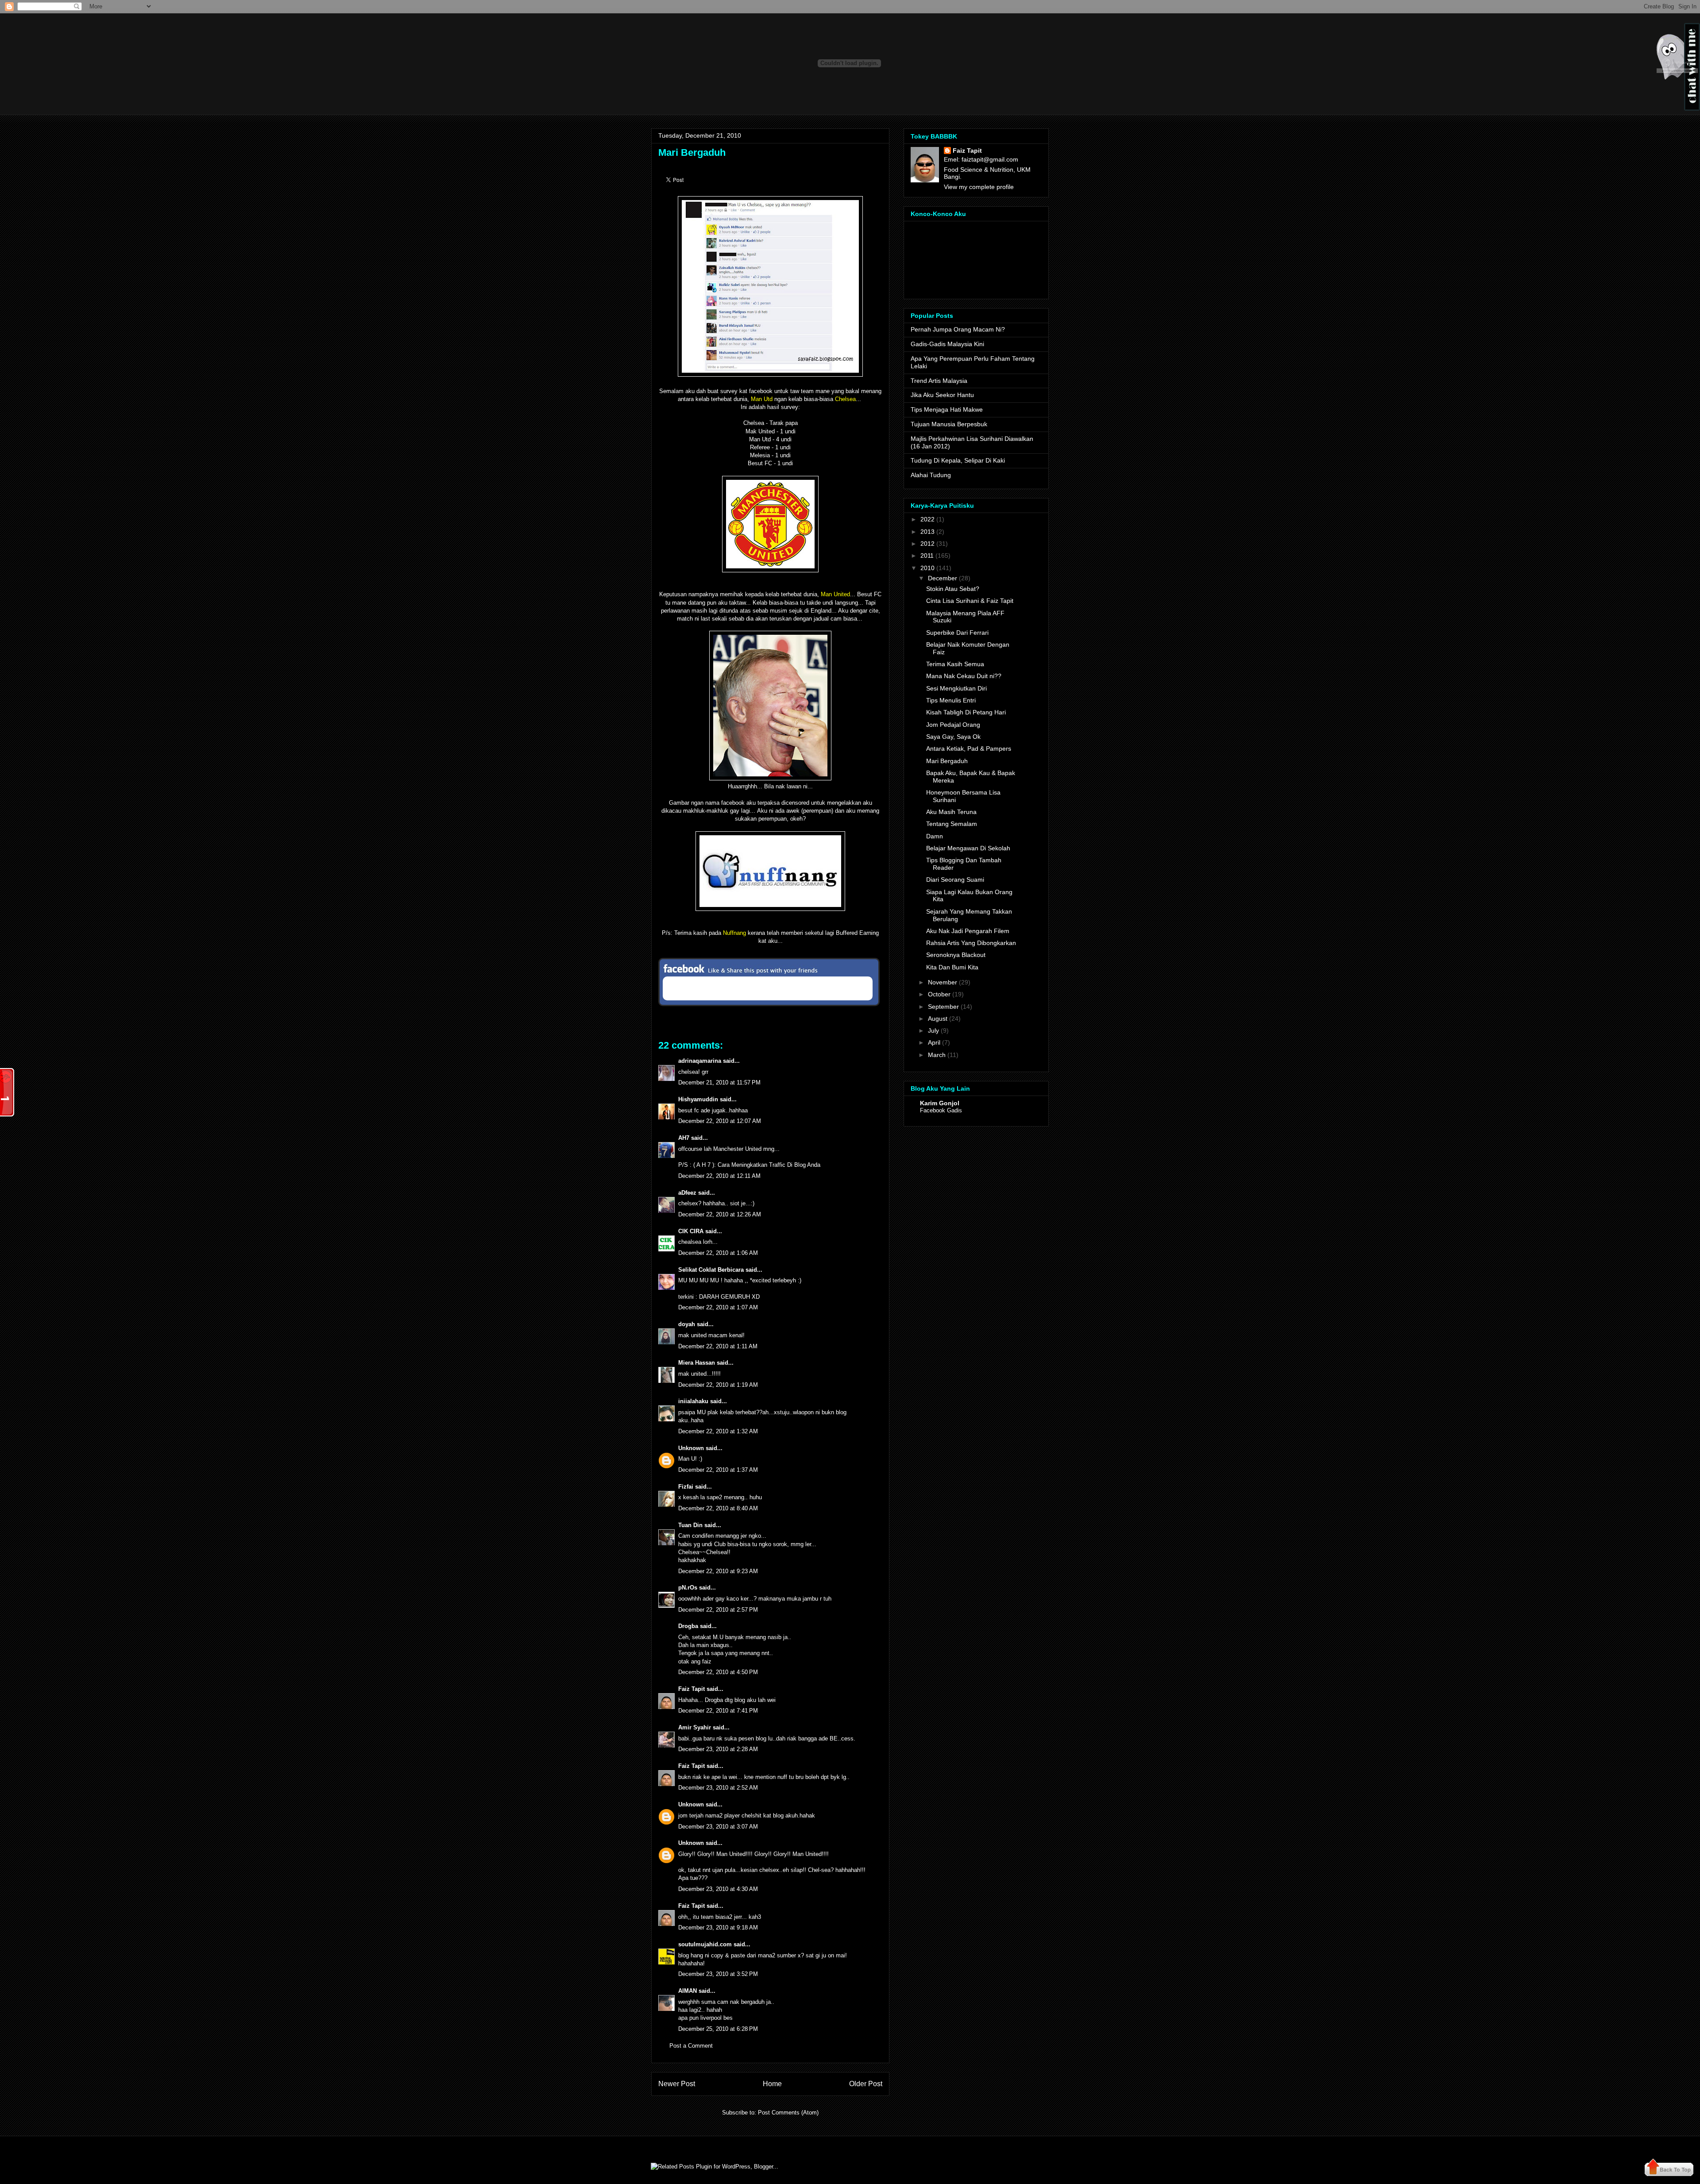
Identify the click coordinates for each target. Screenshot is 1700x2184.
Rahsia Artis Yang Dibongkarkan (971, 943)
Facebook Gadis (941, 1110)
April (934, 1042)
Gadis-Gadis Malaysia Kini (947, 344)
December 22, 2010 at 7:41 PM (718, 1711)
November (943, 982)
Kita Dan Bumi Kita (952, 967)
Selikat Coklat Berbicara (711, 1270)
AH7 (684, 1138)
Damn (935, 836)
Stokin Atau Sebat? (953, 589)
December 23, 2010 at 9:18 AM (718, 1927)
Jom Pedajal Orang (953, 725)
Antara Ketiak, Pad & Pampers (969, 749)
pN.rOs (688, 1588)
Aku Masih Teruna (951, 812)
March (937, 1055)
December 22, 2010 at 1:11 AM (718, 1346)
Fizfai (686, 1487)
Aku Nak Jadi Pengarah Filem (968, 931)
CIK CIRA (691, 1231)
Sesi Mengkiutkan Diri (956, 688)
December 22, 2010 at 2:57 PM (718, 1610)
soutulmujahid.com (705, 1944)
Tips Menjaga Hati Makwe (947, 409)
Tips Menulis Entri (951, 700)
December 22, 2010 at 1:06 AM (718, 1253)
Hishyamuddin (698, 1099)
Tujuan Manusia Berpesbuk (949, 424)
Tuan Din (690, 1525)
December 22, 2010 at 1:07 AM (718, 1307)
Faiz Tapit (692, 1689)
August (938, 1019)
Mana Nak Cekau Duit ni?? (964, 676)
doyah (687, 1324)
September (943, 1007)
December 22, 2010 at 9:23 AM (718, 1571)
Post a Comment (691, 2046)
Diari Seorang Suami (955, 880)
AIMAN (688, 1991)
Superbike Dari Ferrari (957, 633)
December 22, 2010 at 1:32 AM (718, 1431)
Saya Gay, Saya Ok (953, 737)
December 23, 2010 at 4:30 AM (718, 1889)
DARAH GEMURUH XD (729, 1297)
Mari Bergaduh (692, 152)
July (933, 1030)
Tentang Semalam (952, 824)
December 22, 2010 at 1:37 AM (718, 1470)
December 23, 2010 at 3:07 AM (718, 1827)
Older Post (866, 2084)
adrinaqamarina (700, 1061)
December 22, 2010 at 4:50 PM (718, 1672)
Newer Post (677, 2084)
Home (772, 2084)
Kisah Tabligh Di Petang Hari (966, 712)
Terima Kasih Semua (955, 664)
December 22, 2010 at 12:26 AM (720, 1214)
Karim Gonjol (940, 1103)
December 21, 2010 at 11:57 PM (719, 1082)
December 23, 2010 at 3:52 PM (718, 1974)
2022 (927, 519)
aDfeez (687, 1193)
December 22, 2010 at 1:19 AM (718, 1385)
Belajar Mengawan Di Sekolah (968, 848)
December (943, 578)
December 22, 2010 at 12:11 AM (719, 1176)
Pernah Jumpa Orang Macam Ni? (958, 329)
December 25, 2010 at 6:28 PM (718, 2029)
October (939, 994)
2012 (927, 544)
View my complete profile (979, 187)
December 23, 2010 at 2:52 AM (718, 1788)
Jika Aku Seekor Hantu (942, 395)
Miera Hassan (697, 1363)
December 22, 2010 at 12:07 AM (720, 1121)
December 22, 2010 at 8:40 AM (718, 1508)
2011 (927, 556)
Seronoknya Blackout (956, 955)
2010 (927, 568)
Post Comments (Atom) (788, 2113)
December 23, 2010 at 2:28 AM (718, 1749)
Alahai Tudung (931, 475)
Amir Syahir (695, 1727)
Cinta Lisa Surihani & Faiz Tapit (970, 601)
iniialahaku (693, 1401)
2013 (927, 532)
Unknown (691, 1448)
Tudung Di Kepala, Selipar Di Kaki (958, 460)
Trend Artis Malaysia (939, 381)
